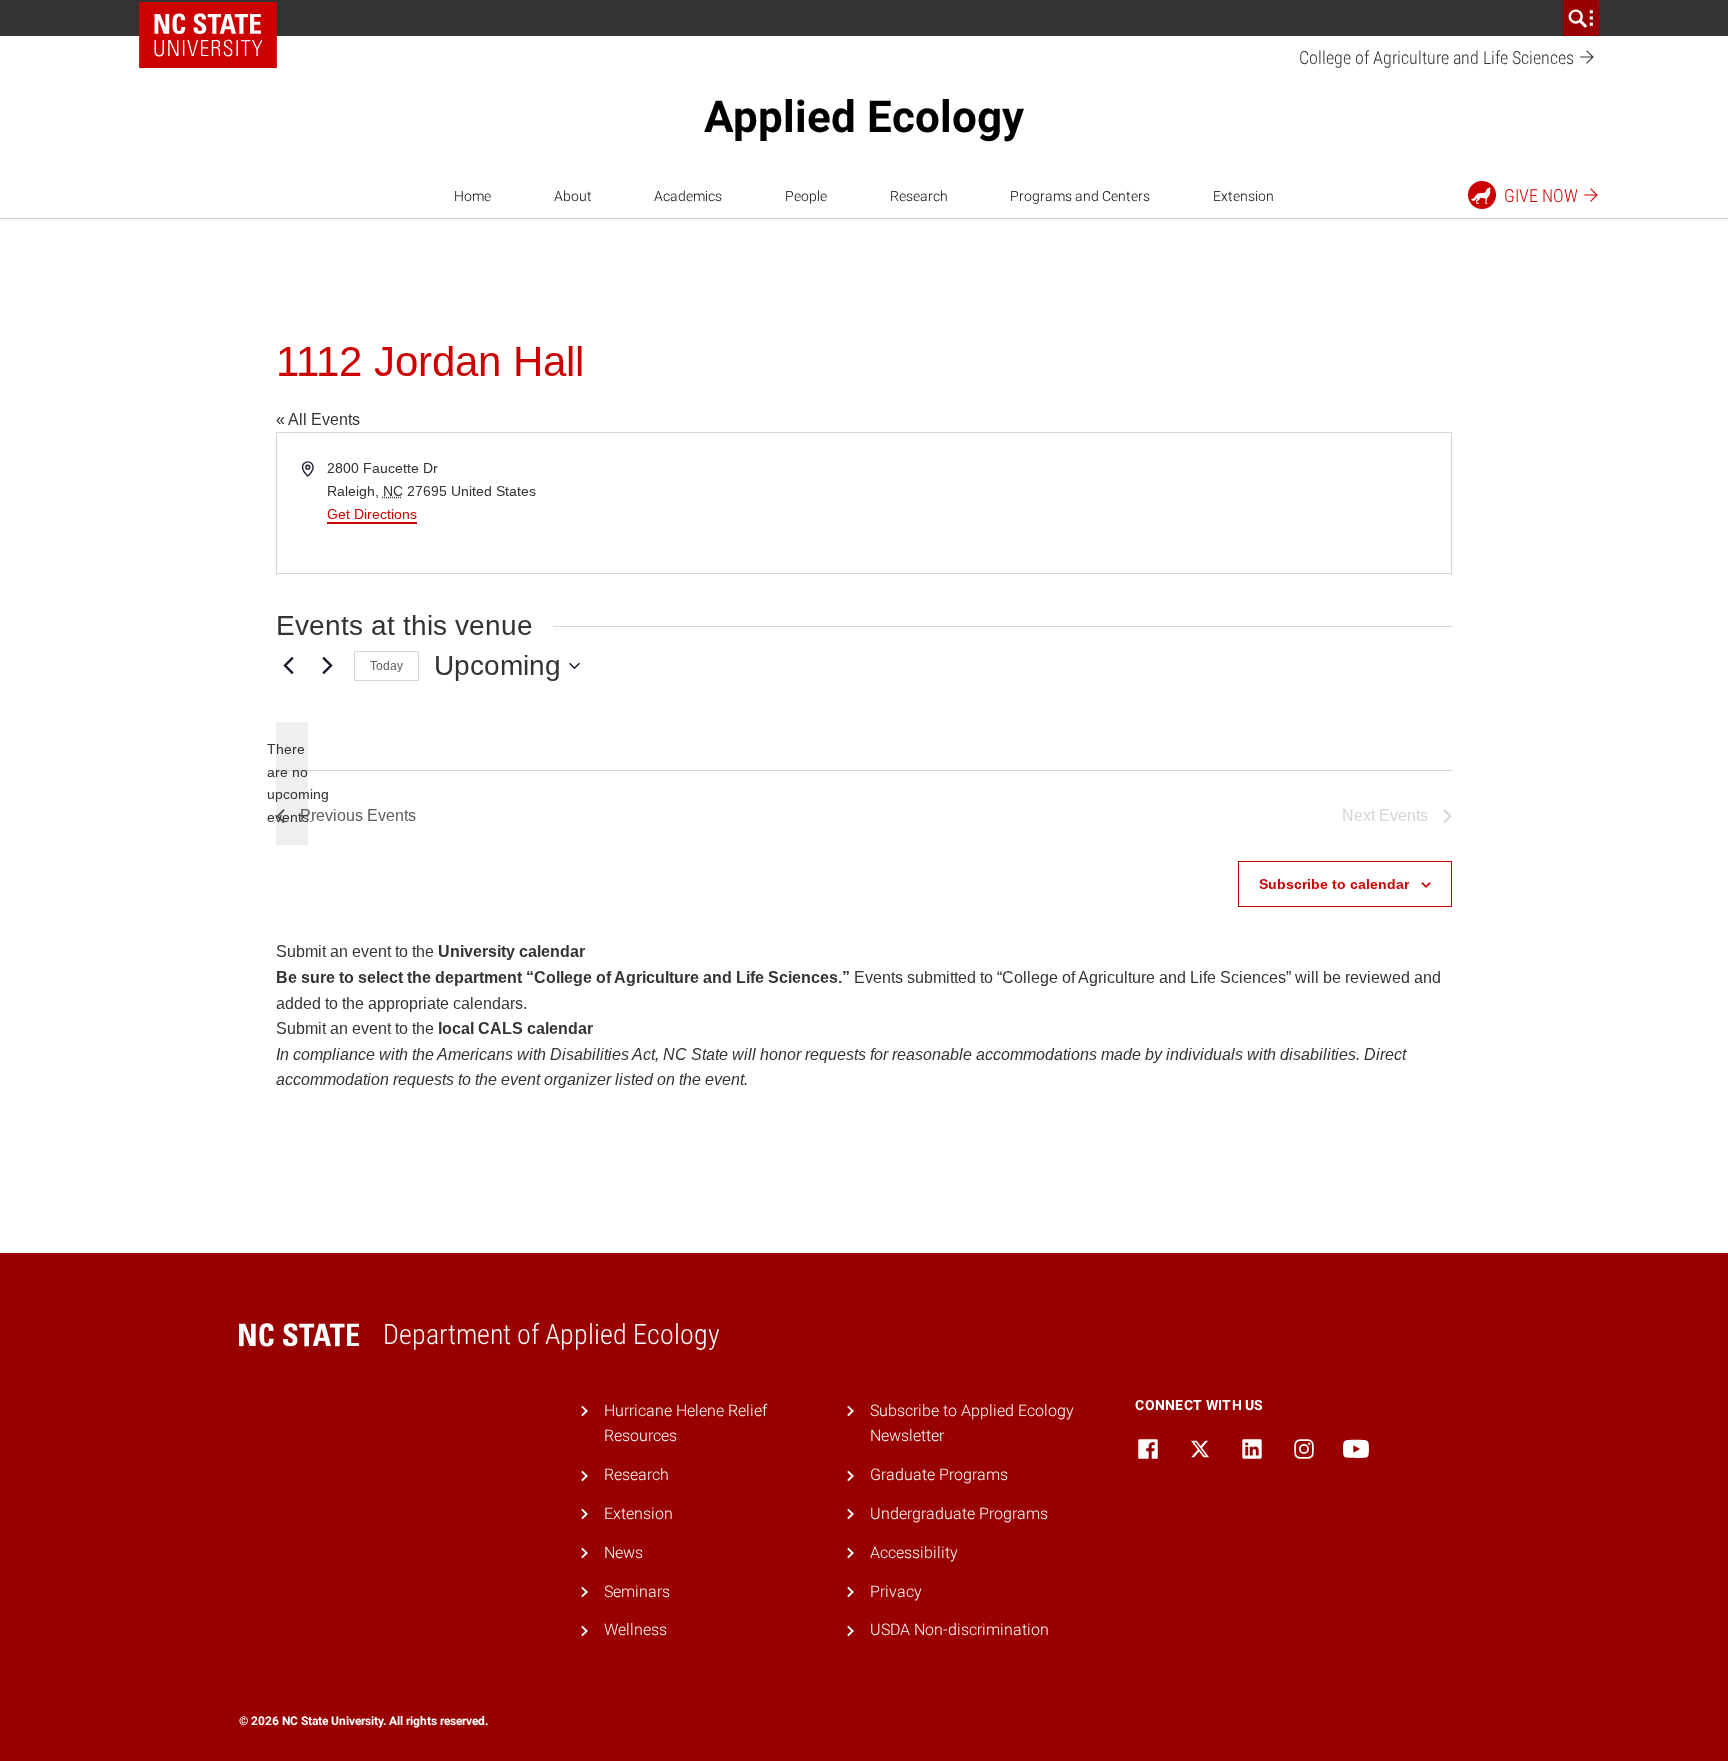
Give (1541, 195)
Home (472, 196)
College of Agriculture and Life (1438, 57)
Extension (1243, 196)
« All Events (318, 419)
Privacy (896, 1591)
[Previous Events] (288, 666)
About (573, 196)
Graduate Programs (939, 1474)
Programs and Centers (1080, 196)
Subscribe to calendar (1334, 884)
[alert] (292, 783)
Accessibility (914, 1552)
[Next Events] (327, 666)
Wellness (635, 1629)
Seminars (637, 1591)
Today (386, 666)
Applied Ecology (864, 117)
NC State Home (208, 35)
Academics (688, 196)
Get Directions (372, 514)
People (806, 196)
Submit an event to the (430, 951)
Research (919, 196)
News (623, 1552)
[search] (1581, 18)
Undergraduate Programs (959, 1513)
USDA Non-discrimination (959, 1629)
